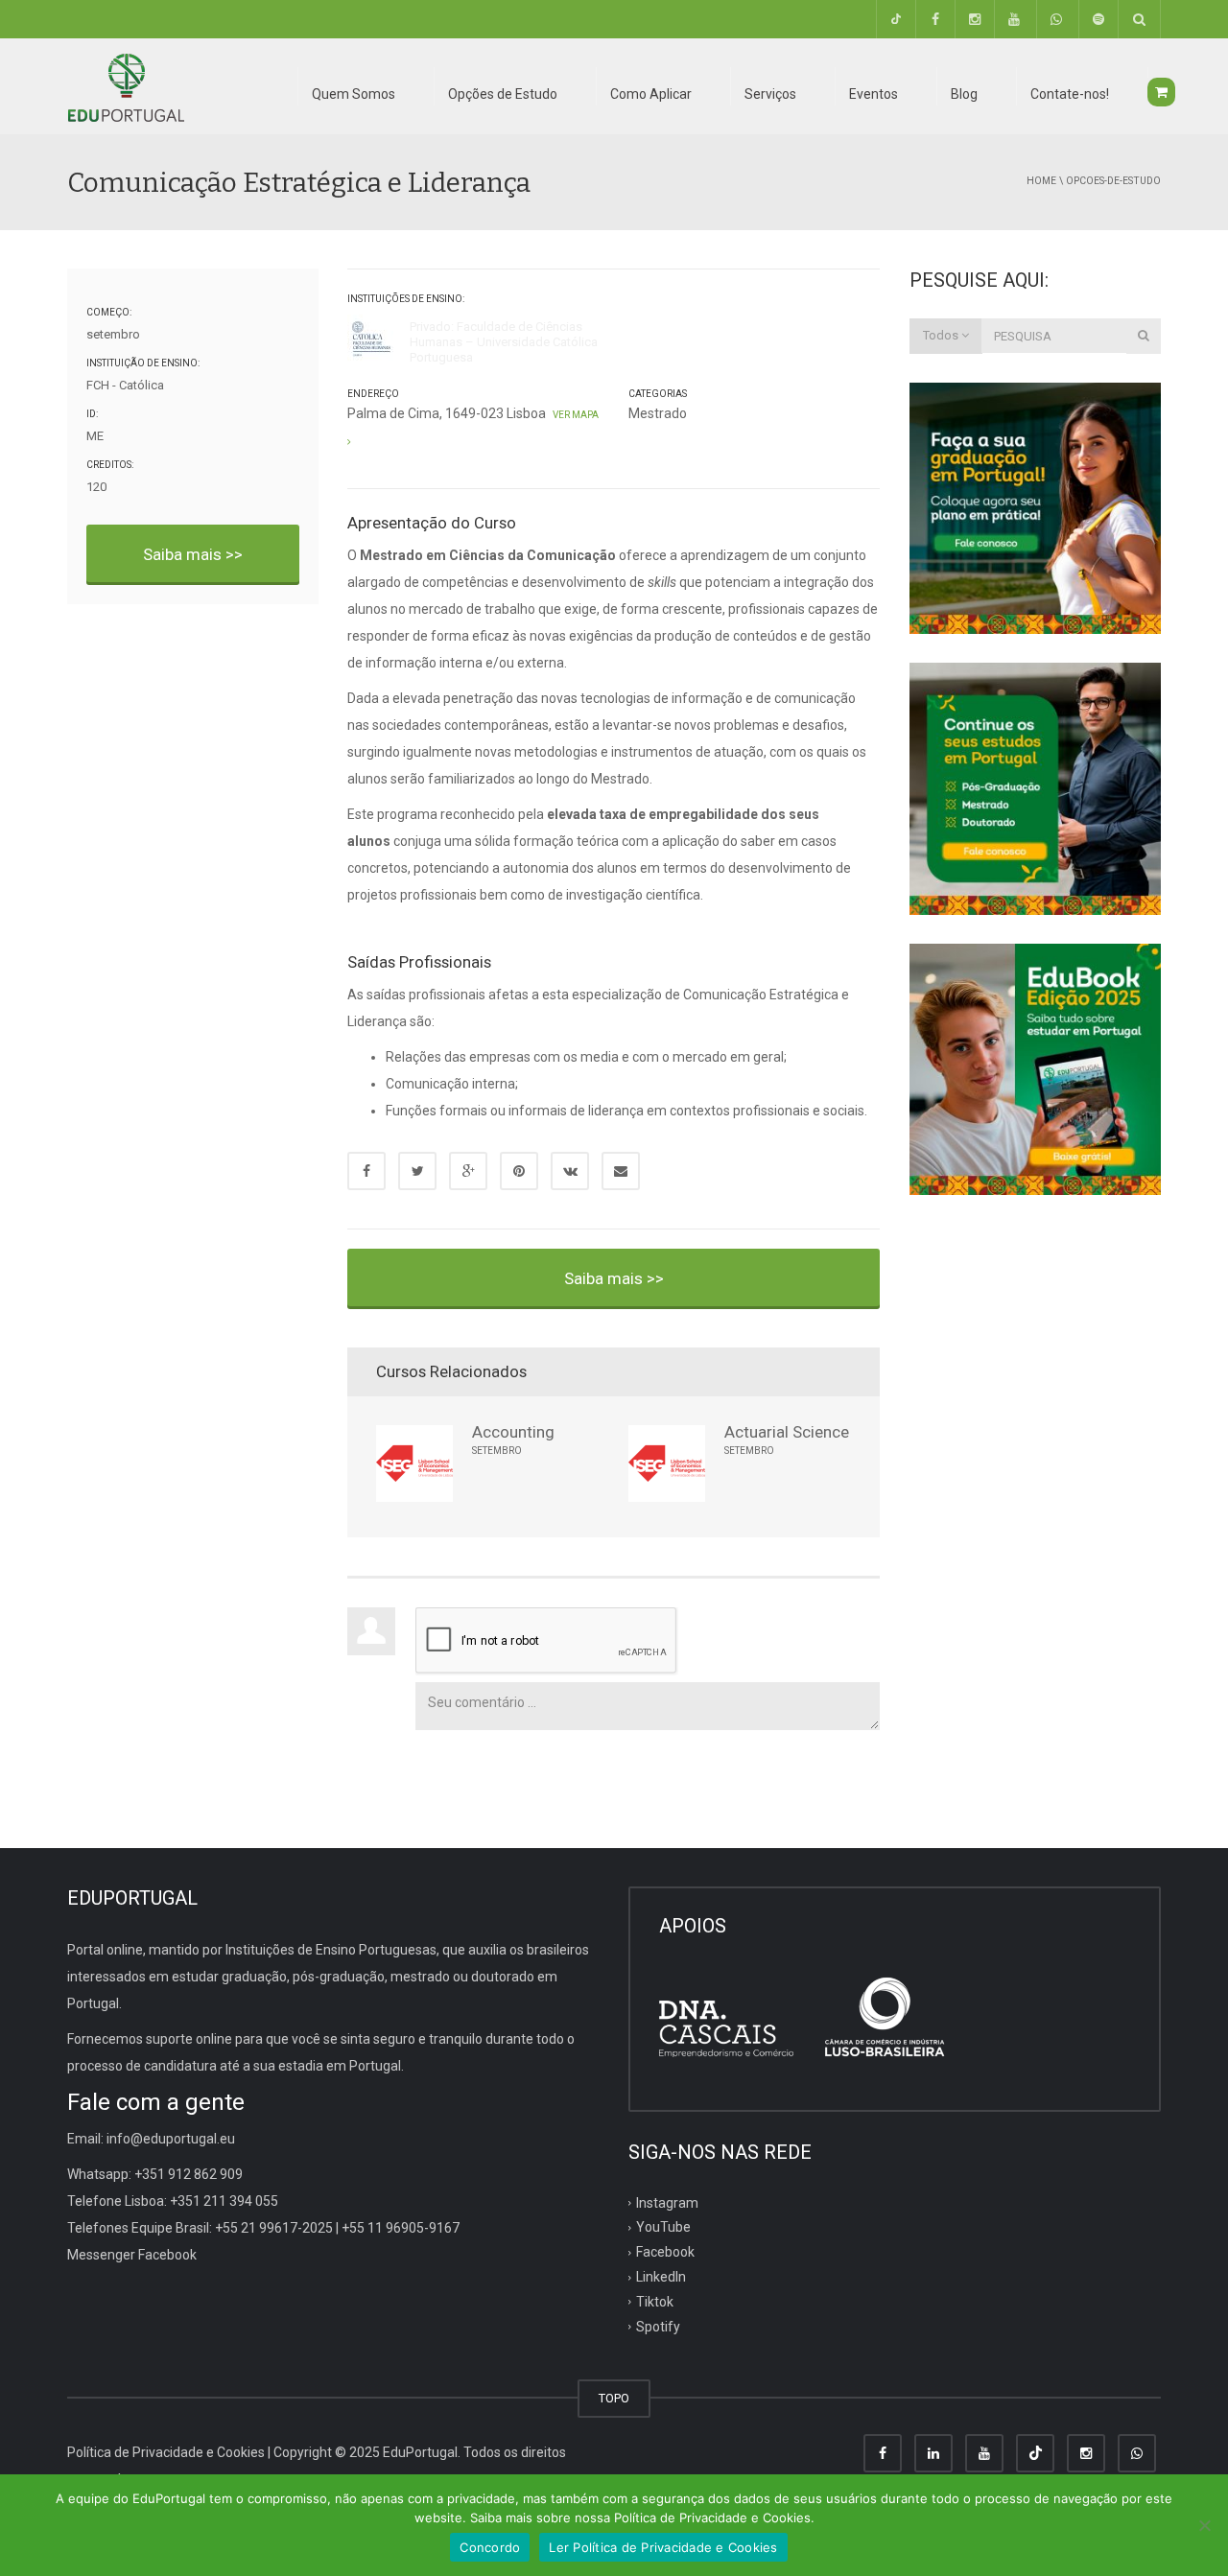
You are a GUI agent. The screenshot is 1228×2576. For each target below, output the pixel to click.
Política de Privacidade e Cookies (166, 2452)
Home (1041, 181)
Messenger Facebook (132, 2255)
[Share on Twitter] (417, 1171)
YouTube (663, 2227)
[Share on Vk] (570, 1171)
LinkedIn (661, 2277)
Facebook (665, 2252)
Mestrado (658, 413)
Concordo (490, 2547)
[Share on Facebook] (366, 1171)
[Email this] (621, 1171)
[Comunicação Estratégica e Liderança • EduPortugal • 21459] (126, 86)
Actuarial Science (787, 1432)
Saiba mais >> (193, 554)
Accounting (513, 1432)
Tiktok (655, 2302)
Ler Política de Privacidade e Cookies (663, 2547)
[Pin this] (519, 1171)
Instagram (667, 2202)
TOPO (614, 2398)
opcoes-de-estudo (1113, 181)
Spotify (658, 2327)
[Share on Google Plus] (468, 1171)
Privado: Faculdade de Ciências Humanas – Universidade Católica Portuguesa (504, 342)
